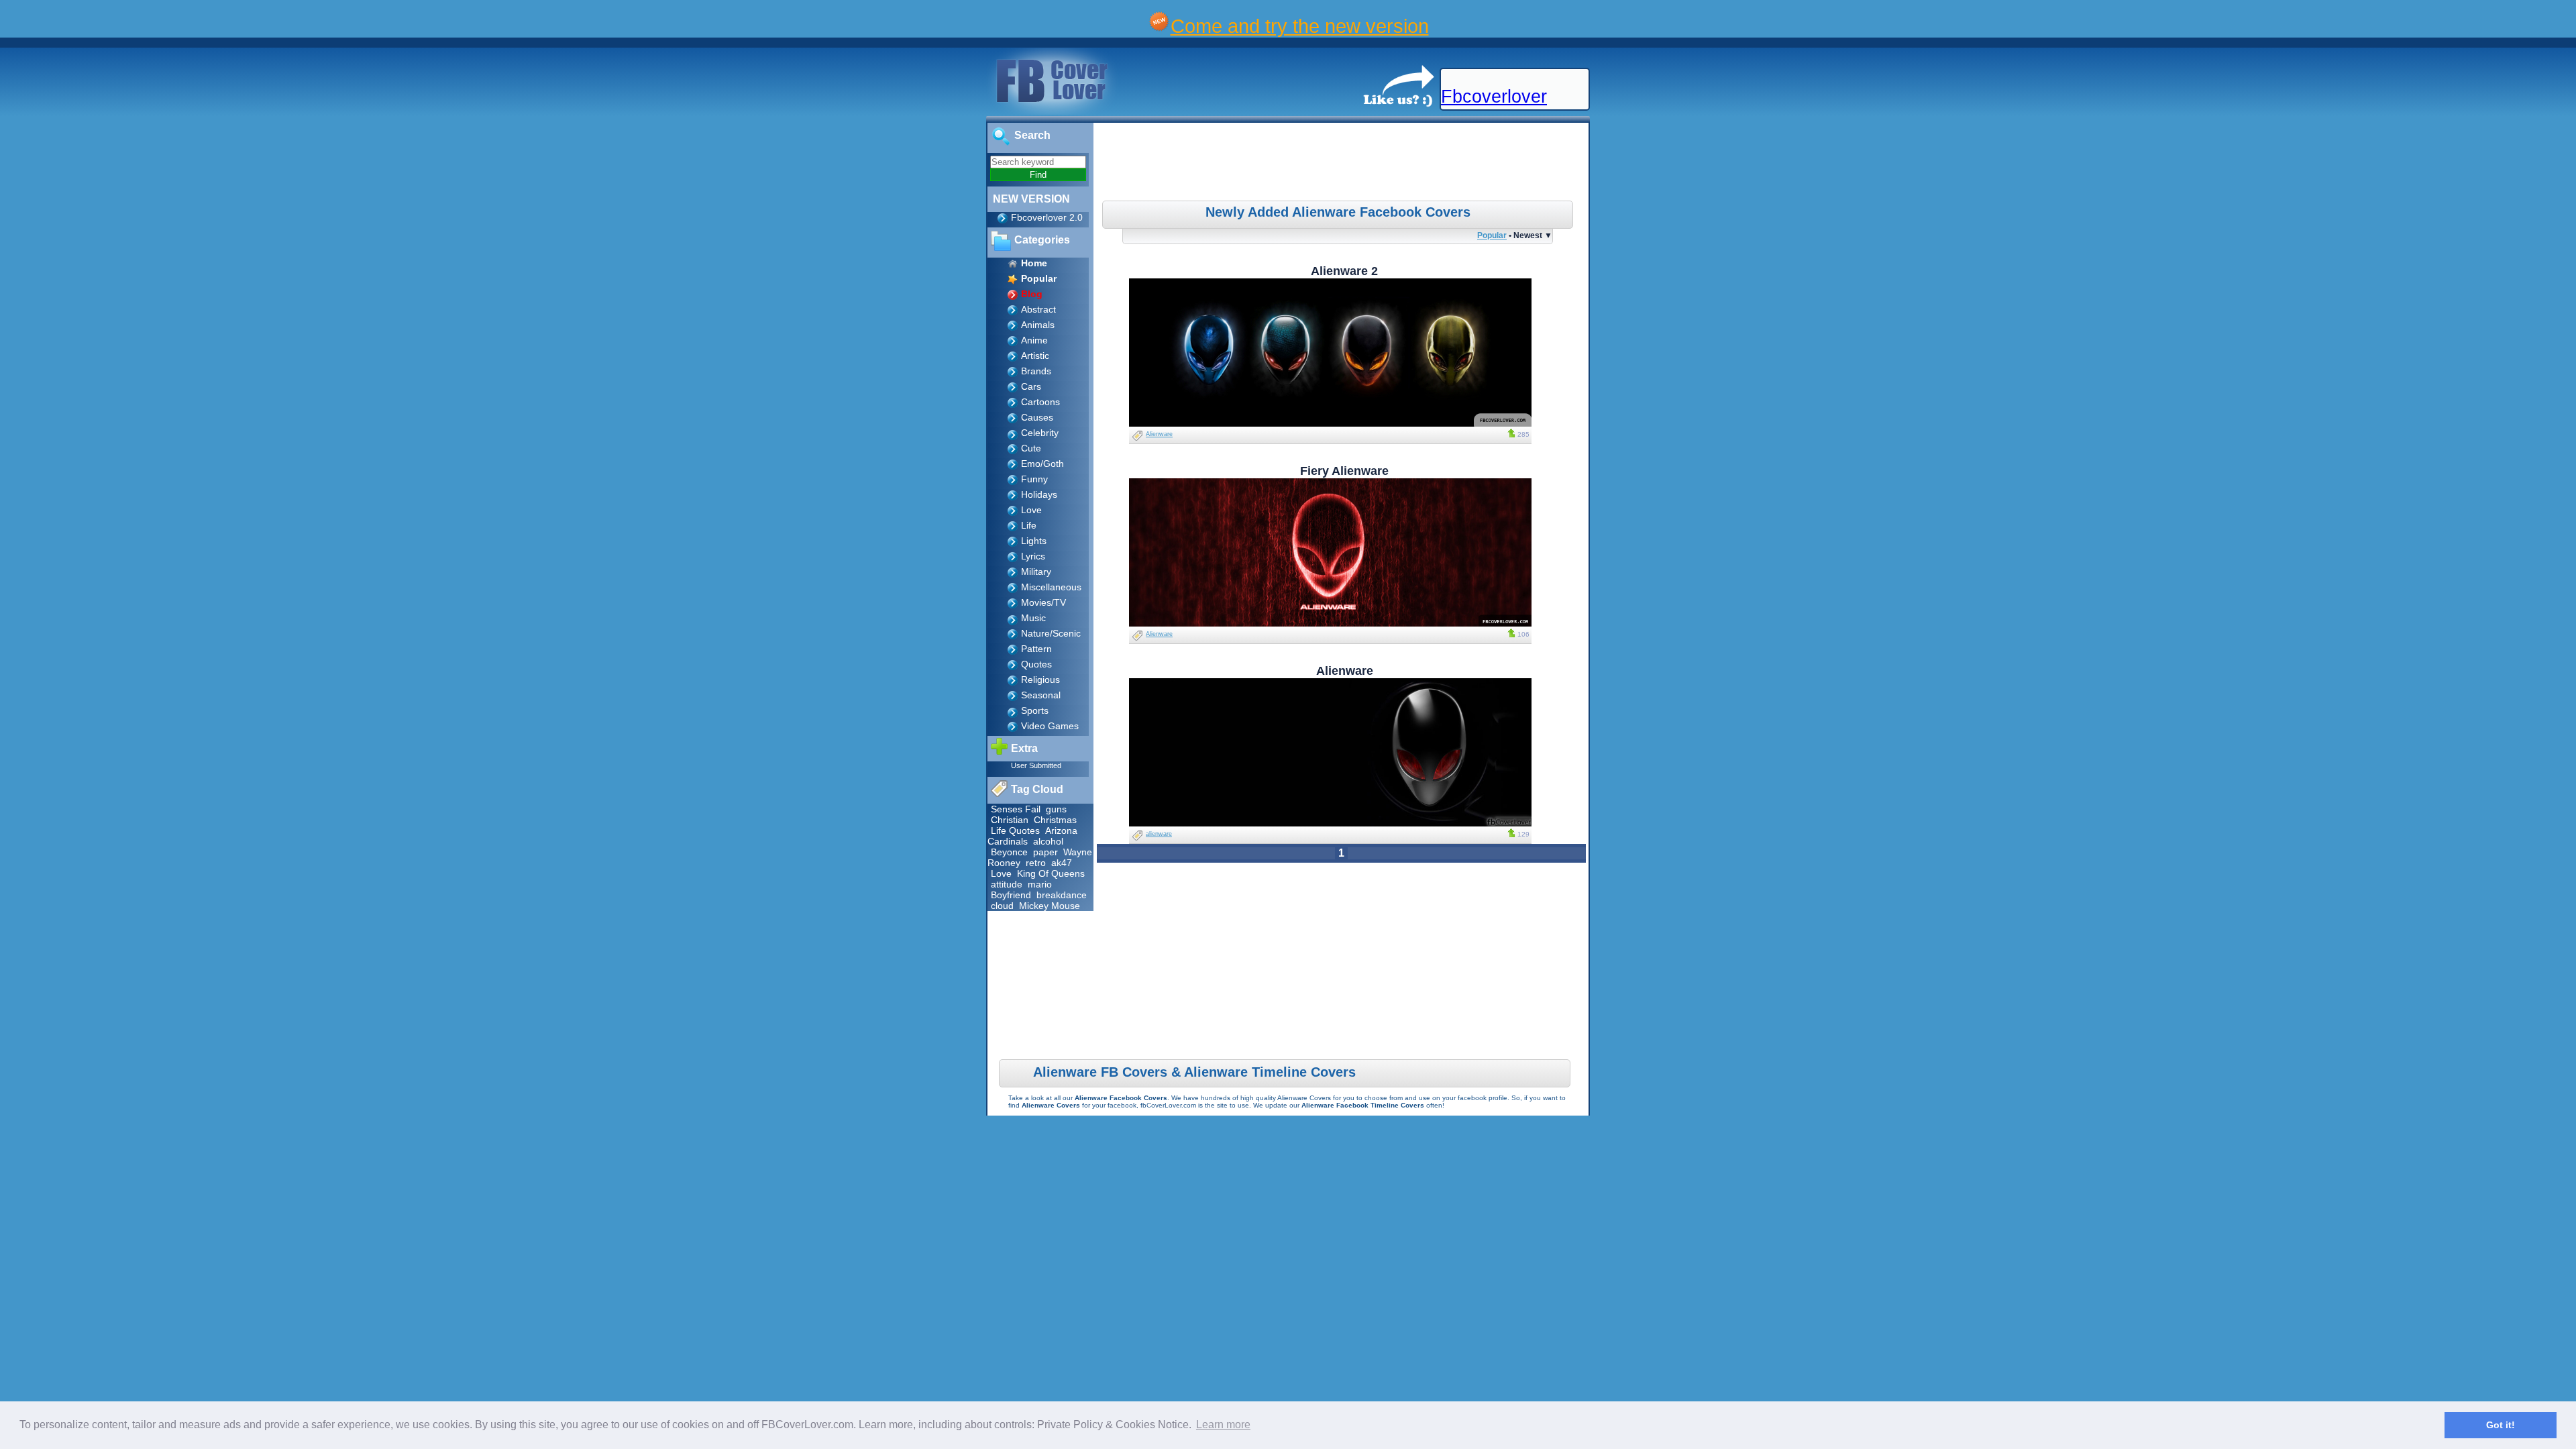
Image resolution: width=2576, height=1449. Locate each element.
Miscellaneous (1051, 587)
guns (1056, 809)
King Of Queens (1051, 873)
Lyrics (1033, 556)
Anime (1034, 340)
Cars (1031, 386)
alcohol (1048, 841)
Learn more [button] (1223, 1425)
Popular (1492, 235)
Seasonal (1041, 695)
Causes (1037, 417)
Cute (1031, 448)
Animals (1038, 325)
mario (1040, 884)
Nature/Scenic (1051, 633)
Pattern (1036, 649)
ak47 (1062, 863)
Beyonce (1009, 852)
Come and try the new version (1300, 26)
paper (1045, 852)
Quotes (1036, 664)
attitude (1007, 884)
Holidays (1039, 494)
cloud (1002, 906)
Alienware (1159, 434)
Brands (1036, 371)
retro (1036, 863)
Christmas (1055, 820)
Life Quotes (1015, 830)
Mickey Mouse (1050, 906)
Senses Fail (1016, 809)
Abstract (1038, 309)
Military (1036, 572)
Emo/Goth (1042, 464)
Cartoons (1040, 402)
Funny (1034, 479)
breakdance (1062, 895)
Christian (1010, 820)
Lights (1034, 541)
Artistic (1035, 356)
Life (1029, 525)
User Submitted (1036, 765)
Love (1031, 510)
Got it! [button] (2501, 1425)
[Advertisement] (1343, 164)
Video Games (1050, 726)
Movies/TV (1043, 602)
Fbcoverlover (1494, 97)
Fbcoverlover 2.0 (1047, 217)
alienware (1159, 834)
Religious (1040, 680)
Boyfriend (1011, 895)
